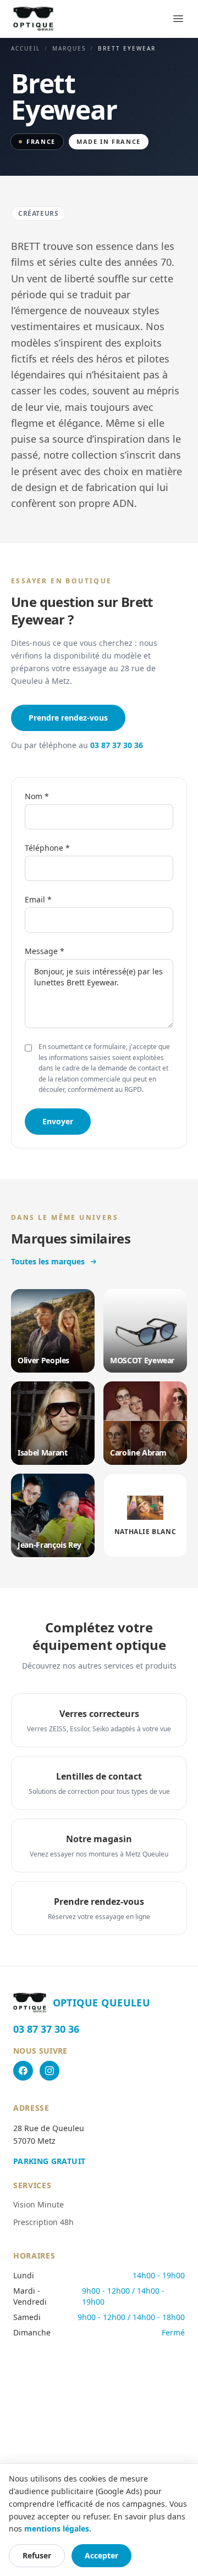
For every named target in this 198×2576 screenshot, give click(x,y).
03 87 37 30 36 (117, 745)
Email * (38, 899)
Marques (69, 48)
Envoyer (58, 1121)
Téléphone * (47, 848)
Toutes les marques (48, 1261)
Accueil (26, 48)
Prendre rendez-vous (68, 718)
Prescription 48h (43, 2222)
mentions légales (57, 2528)
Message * (45, 951)
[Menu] (178, 19)
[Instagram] (50, 2071)
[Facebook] (23, 2071)
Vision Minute (38, 2204)
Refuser (37, 2555)
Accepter (101, 2555)
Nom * (37, 796)
